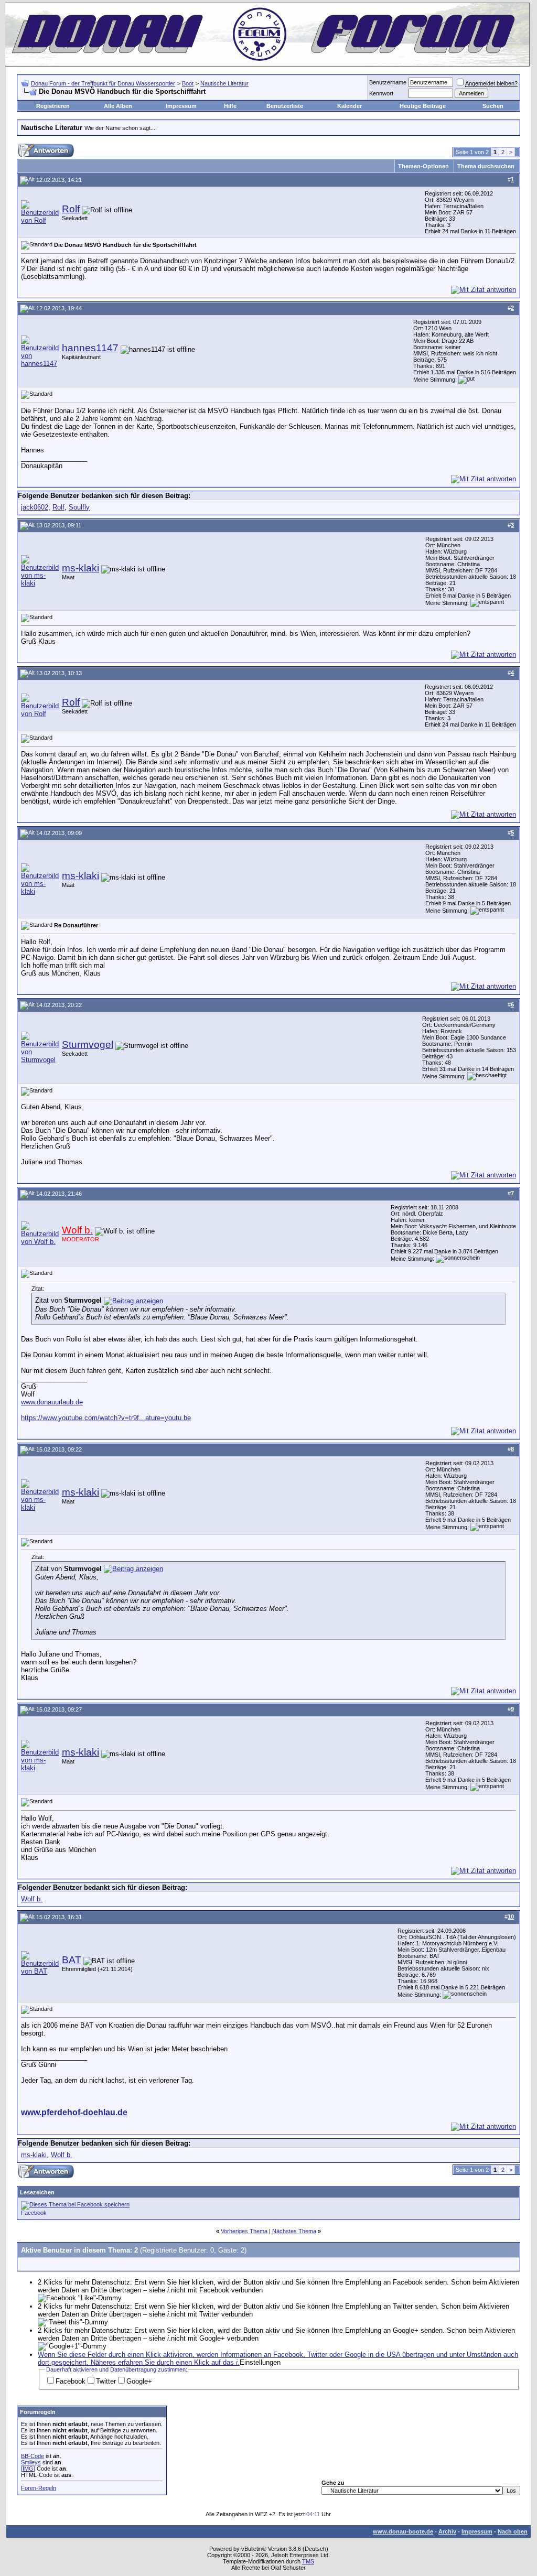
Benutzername (388, 82)
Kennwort (381, 93)
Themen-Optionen (423, 166)
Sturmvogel (88, 1045)
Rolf (71, 209)
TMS (308, 2561)
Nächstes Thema (294, 2231)
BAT (72, 1960)
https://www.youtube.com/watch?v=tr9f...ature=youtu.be (106, 1418)
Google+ (139, 2381)
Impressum (181, 106)
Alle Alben (118, 106)
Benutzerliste (285, 106)
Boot (188, 83)
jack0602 (35, 507)
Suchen (493, 106)
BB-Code (33, 2456)
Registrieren (53, 106)
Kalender (350, 106)
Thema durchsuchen (486, 166)
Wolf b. (32, 1899)
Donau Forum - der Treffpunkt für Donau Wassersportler (103, 83)
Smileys (31, 2462)
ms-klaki (80, 568)
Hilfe (230, 106)
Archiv (447, 2531)
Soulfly (79, 507)
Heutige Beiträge (423, 106)
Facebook (34, 2213)
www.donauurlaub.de (52, 1402)
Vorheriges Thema (244, 2231)
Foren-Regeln (39, 2488)
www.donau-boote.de (403, 2531)
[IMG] (28, 2469)
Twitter (106, 2381)
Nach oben (513, 2531)
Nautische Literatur (224, 83)
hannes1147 (90, 348)
